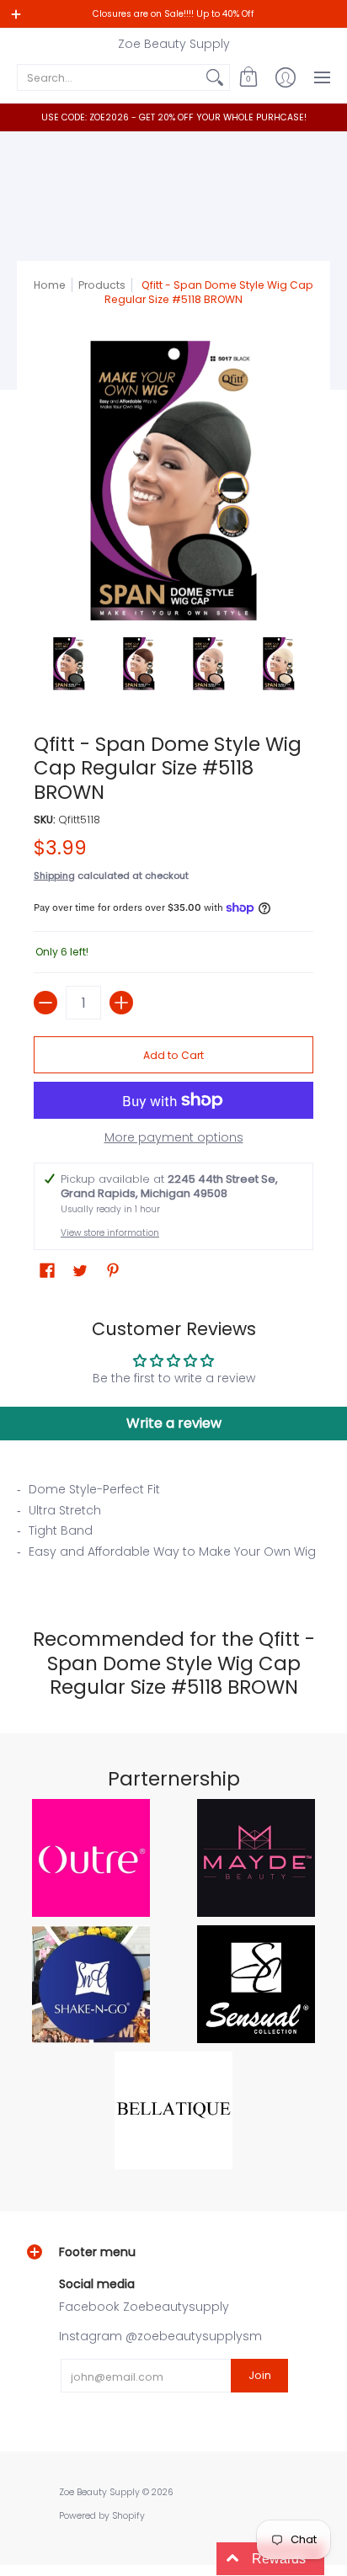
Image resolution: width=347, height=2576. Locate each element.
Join (260, 2375)
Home (50, 285)
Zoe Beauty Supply (174, 44)
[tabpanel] (173, 1525)
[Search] (215, 77)
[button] (248, 77)
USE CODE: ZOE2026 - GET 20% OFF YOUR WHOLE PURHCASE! (174, 117)
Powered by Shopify (102, 2516)
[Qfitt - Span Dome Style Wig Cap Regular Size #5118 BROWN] (69, 664)
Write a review (174, 1423)
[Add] (121, 1003)
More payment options (174, 1138)
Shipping (54, 876)
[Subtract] (45, 1003)
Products (102, 285)
